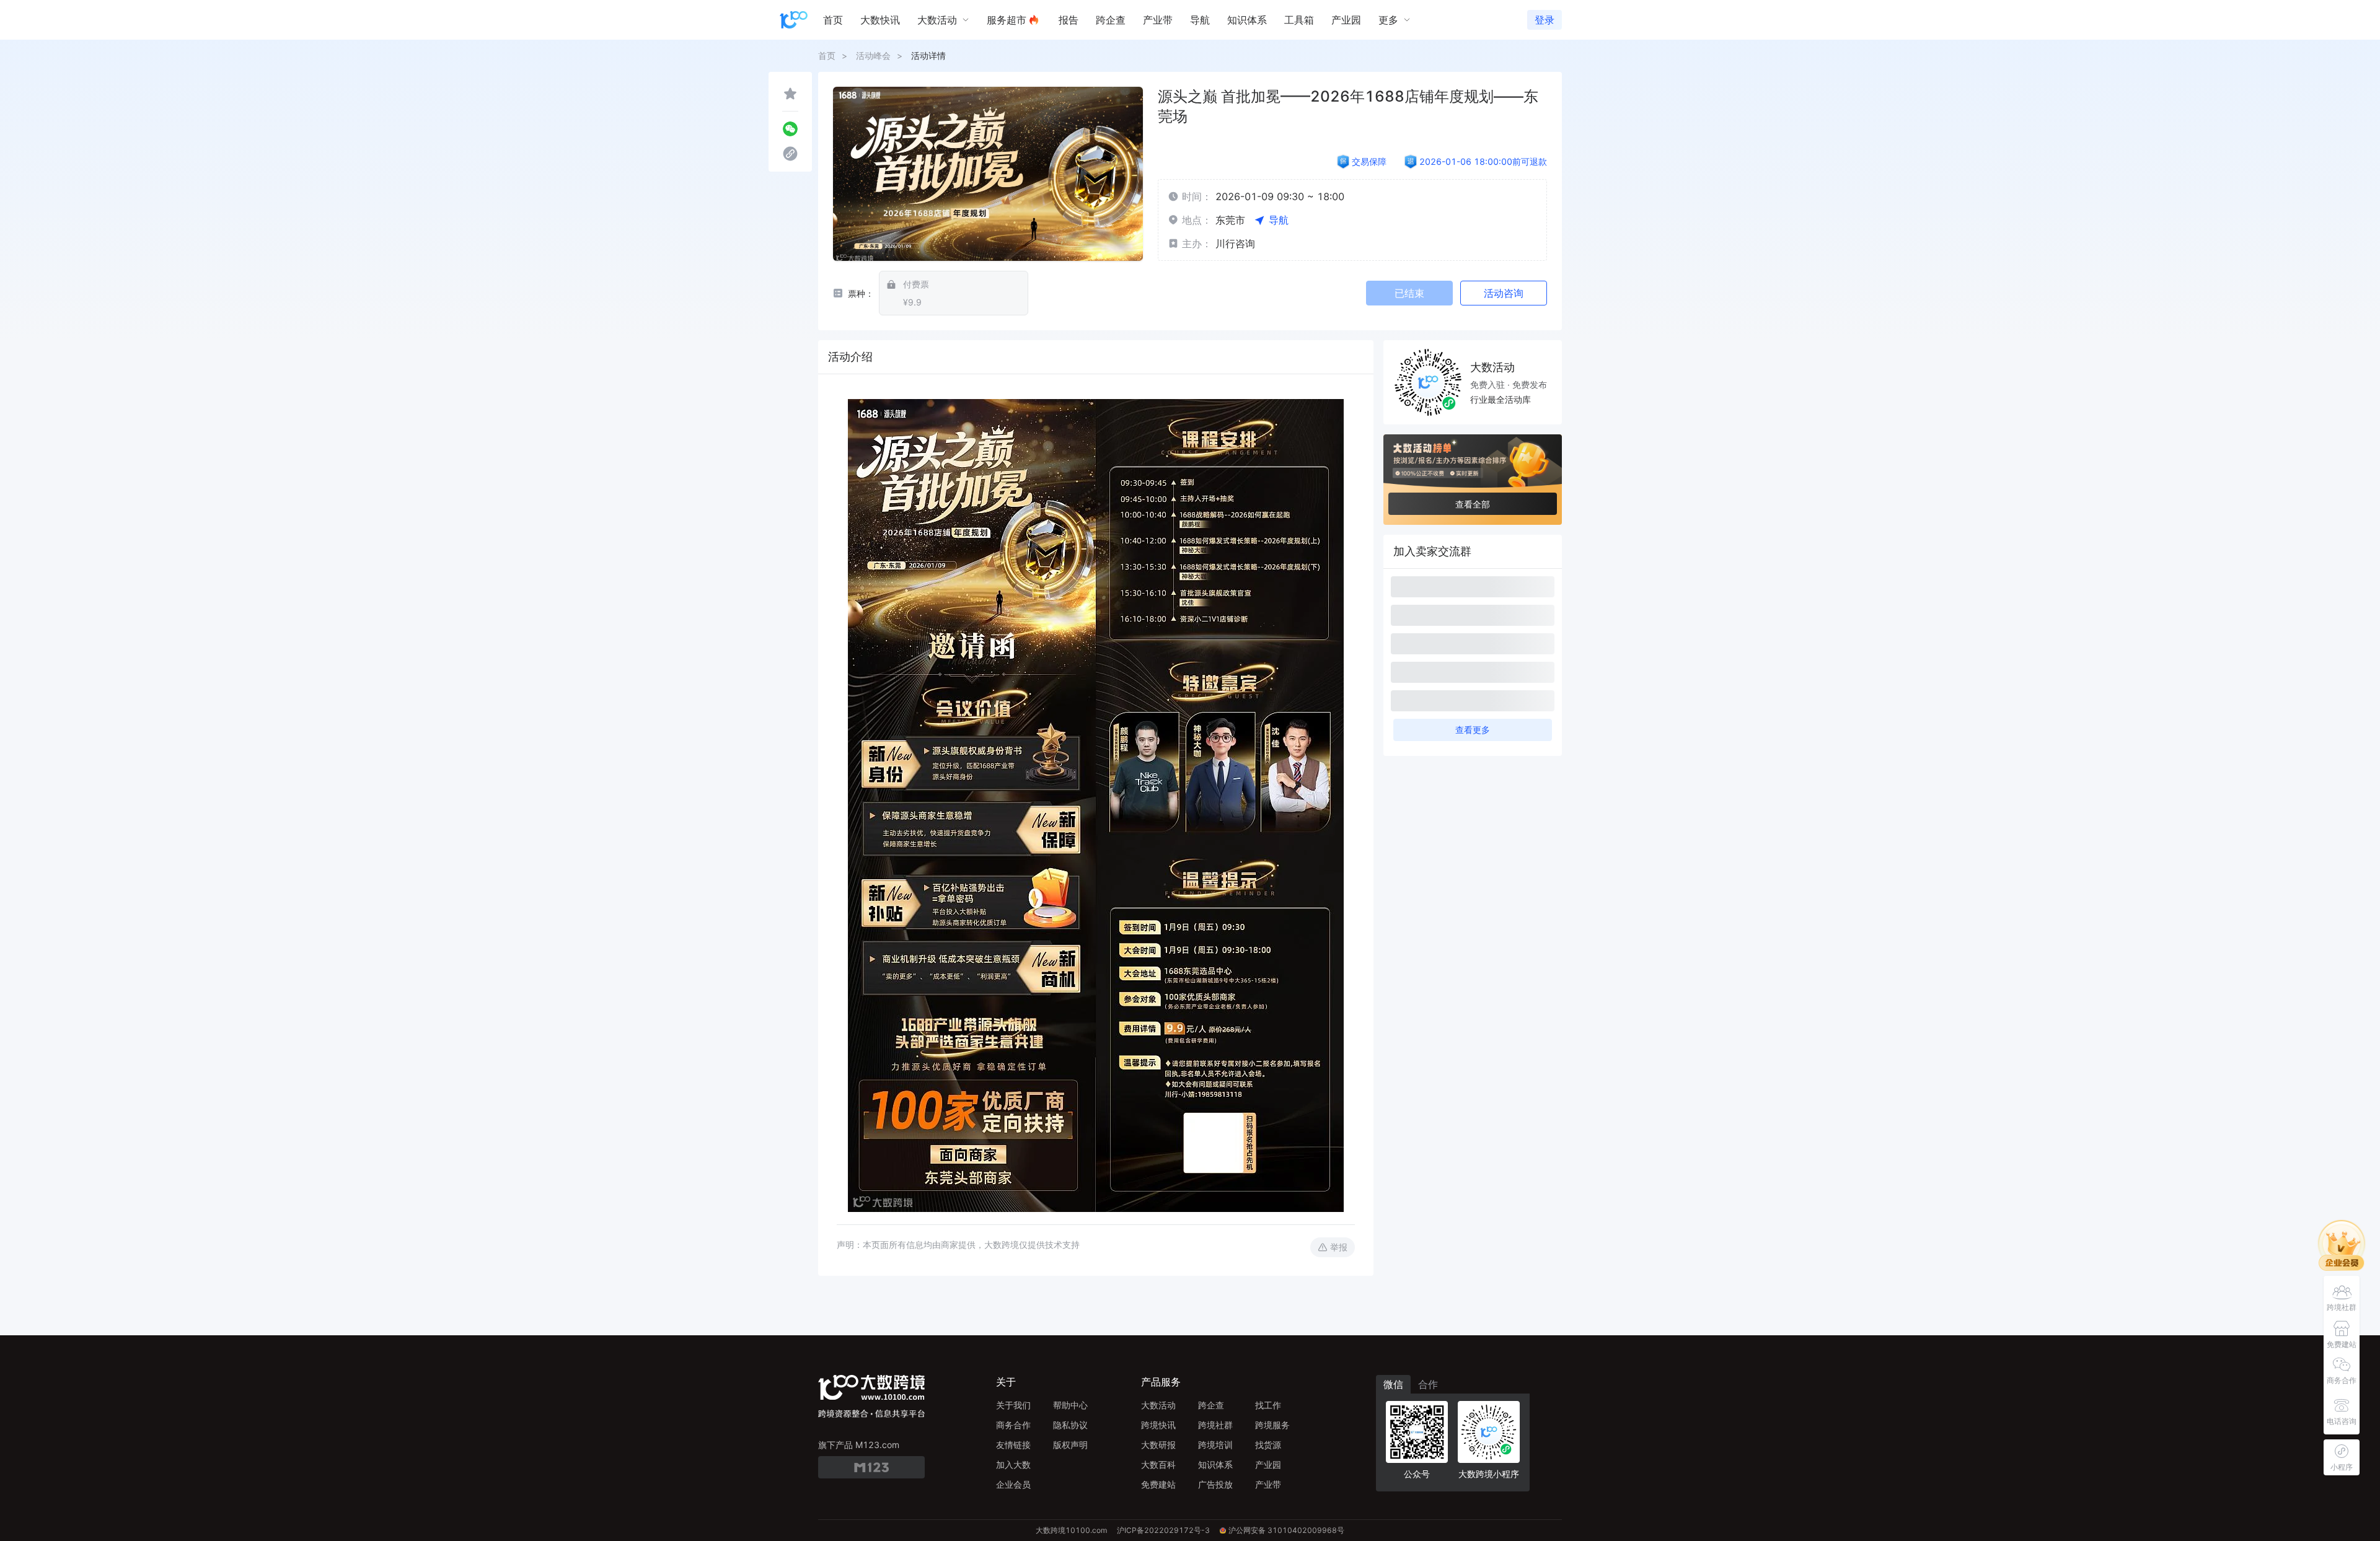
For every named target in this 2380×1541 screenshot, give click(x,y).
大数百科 (1158, 1464)
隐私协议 (1070, 1425)
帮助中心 (1070, 1405)
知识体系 (1215, 1464)
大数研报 (1158, 1445)
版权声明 (1070, 1445)
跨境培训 (1215, 1445)
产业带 (1268, 1484)
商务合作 (1013, 1425)
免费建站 (1158, 1484)
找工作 (1268, 1405)
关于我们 (1013, 1405)
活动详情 (928, 55)
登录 (1545, 20)
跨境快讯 (1158, 1425)
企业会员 (1013, 1484)
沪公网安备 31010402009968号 (1286, 1530)
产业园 (1268, 1464)
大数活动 (1158, 1405)
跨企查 (1211, 1405)
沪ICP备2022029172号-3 (1163, 1530)
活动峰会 (873, 55)
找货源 (1268, 1445)
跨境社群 (1215, 1425)
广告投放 (1215, 1484)
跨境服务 (1272, 1425)
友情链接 (1013, 1445)
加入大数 (1013, 1464)
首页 (827, 55)
